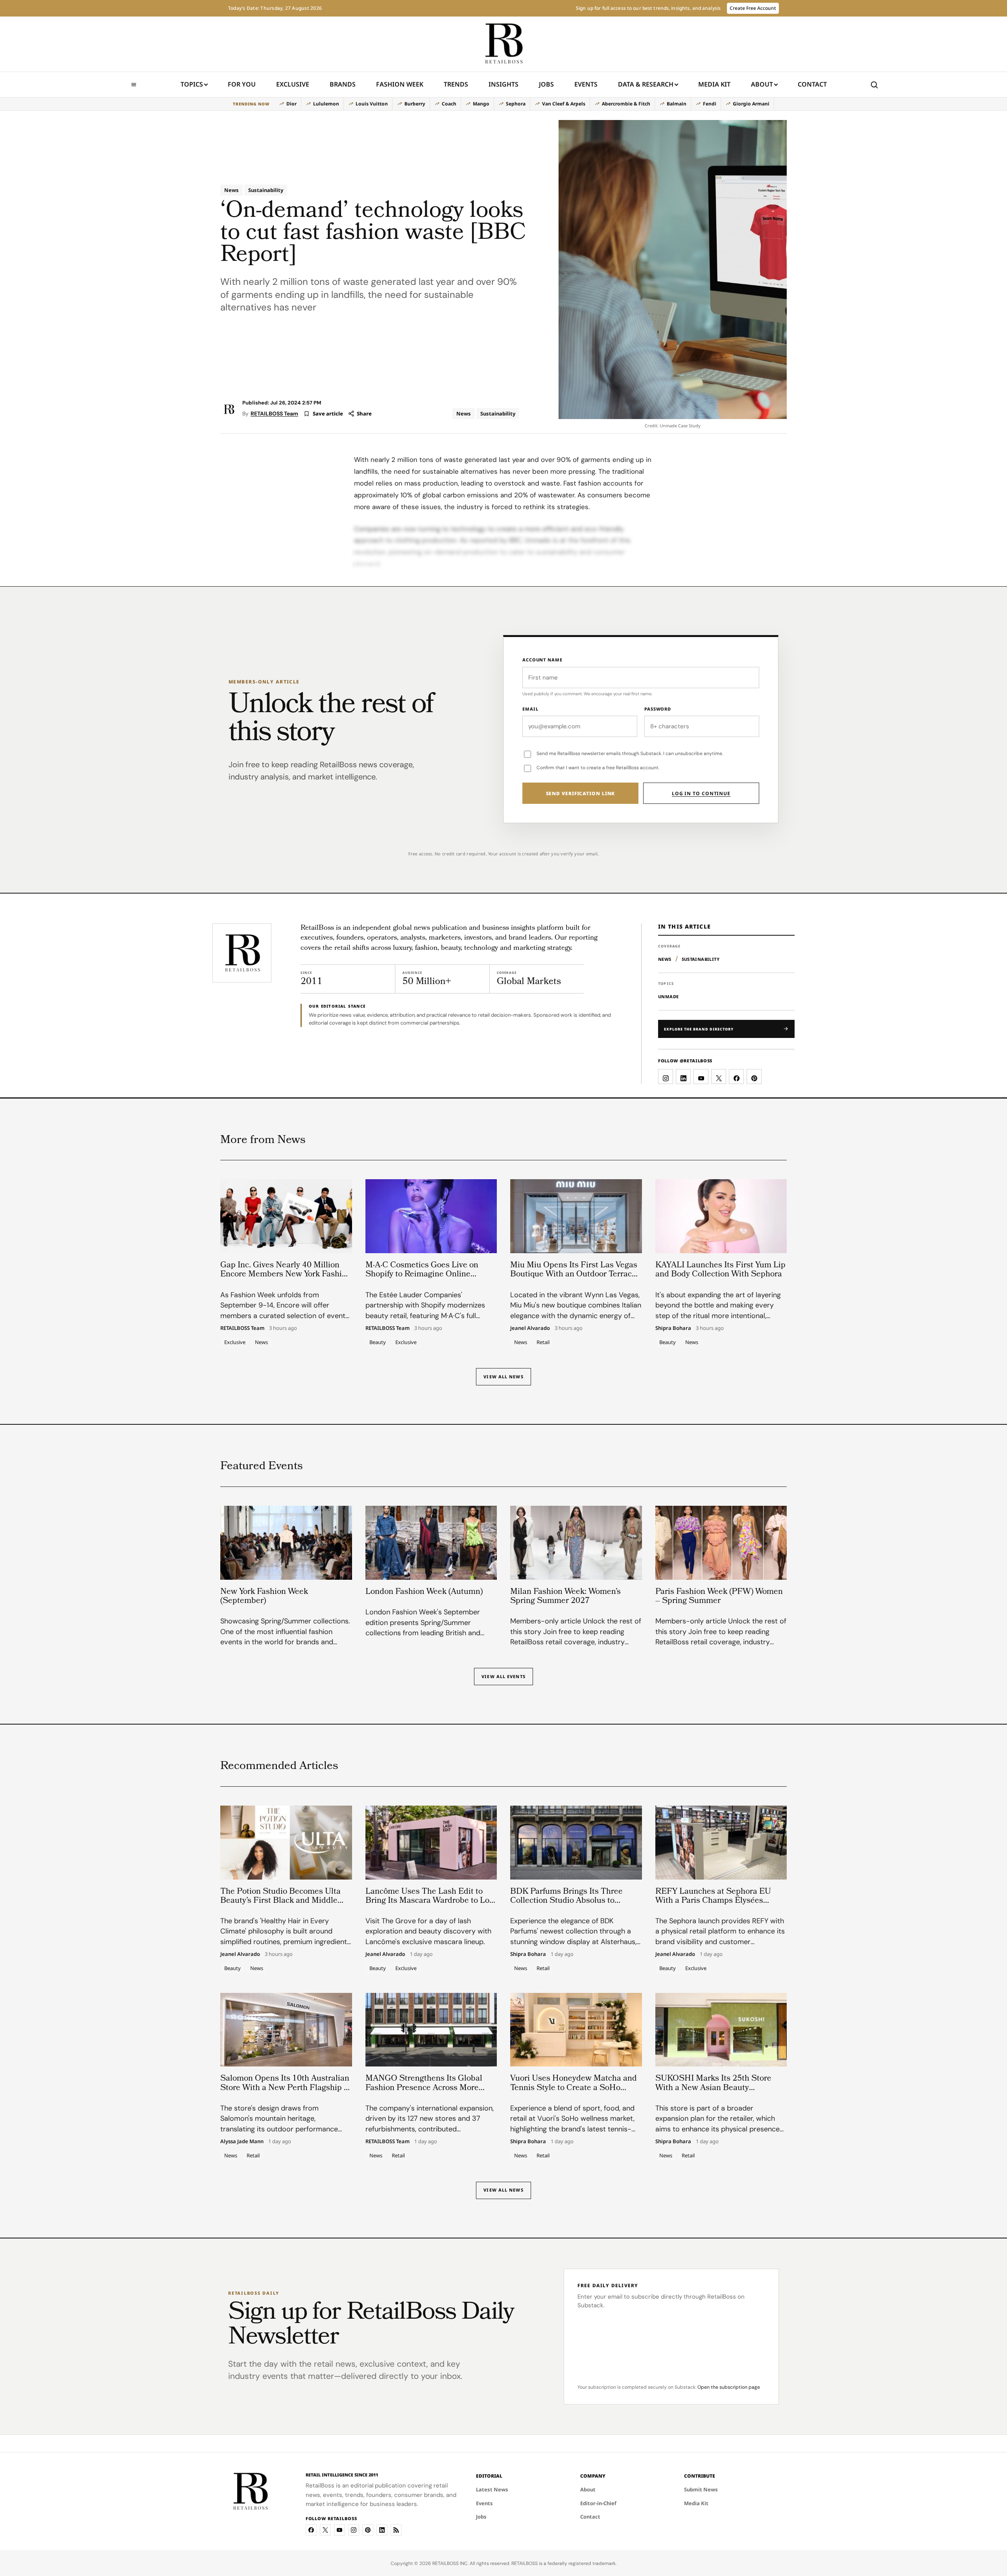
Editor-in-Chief (598, 2503)
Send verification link (581, 793)
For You (242, 84)
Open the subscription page (729, 2387)
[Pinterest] (368, 2530)
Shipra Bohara (673, 1328)
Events (586, 84)
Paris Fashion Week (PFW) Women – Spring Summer (719, 1597)
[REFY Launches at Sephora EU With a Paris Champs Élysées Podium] (721, 1843)
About (762, 84)
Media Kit (714, 87)
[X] (325, 2530)
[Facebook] (311, 2530)
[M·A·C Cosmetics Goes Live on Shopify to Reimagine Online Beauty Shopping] (431, 1216)
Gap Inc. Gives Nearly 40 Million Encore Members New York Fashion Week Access (286, 1275)
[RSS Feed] (396, 2530)
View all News (503, 1377)
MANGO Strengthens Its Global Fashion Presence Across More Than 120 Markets (424, 2088)
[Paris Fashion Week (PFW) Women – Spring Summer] (721, 1543)
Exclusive (293, 84)
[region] (503, 104)
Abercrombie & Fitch (626, 104)
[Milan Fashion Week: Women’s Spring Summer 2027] (576, 1543)
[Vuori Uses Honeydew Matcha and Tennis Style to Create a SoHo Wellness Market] (576, 2030)
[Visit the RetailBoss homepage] (242, 953)
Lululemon (326, 104)
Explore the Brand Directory (699, 1029)
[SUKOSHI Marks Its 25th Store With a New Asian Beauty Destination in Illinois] (721, 2030)
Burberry (415, 104)
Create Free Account (753, 8)
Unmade (668, 996)
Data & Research (646, 84)
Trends (456, 84)
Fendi (710, 104)
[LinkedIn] (382, 2530)
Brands (343, 84)
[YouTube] (339, 2530)
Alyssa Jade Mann (242, 2142)
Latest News (492, 2489)
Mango (481, 104)
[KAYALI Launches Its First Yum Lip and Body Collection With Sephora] (721, 1216)
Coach (449, 104)
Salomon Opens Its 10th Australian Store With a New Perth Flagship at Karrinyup (286, 2088)
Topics (192, 84)
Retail (543, 1342)
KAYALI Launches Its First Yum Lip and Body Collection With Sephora (720, 1270)
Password (658, 709)
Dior (291, 104)
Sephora (516, 104)
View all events (503, 1676)
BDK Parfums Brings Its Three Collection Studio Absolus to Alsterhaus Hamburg (566, 1901)
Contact (812, 84)
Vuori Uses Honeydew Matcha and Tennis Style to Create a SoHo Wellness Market (574, 2088)
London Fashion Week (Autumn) (424, 1592)
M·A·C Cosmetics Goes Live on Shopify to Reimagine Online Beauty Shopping (422, 1275)
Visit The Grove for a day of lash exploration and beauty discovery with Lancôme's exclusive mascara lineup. (428, 1932)
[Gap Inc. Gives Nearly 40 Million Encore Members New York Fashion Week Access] (286, 1216)
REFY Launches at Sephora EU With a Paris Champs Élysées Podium (713, 1901)
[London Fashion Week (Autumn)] (431, 1543)
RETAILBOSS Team (274, 414)
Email (530, 709)
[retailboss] (503, 44)
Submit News (701, 2489)
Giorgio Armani (751, 104)
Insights (503, 84)
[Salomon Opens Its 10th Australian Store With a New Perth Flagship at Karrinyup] (286, 2030)
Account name (542, 660)
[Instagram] (354, 2530)
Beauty (378, 1342)
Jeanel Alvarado (530, 1328)
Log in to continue (701, 793)
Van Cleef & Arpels (564, 104)
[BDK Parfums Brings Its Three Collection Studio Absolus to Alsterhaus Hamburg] (576, 1843)
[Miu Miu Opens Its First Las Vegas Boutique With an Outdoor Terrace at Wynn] (576, 1216)
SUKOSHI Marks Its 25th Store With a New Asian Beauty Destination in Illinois (713, 2088)
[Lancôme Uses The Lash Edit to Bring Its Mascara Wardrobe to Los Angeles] (431, 1843)
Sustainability (266, 190)
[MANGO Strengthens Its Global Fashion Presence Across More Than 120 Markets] (431, 2030)
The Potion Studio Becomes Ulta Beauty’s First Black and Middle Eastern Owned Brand (280, 1901)
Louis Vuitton (372, 104)
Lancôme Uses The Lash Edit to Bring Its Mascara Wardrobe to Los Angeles (429, 1901)
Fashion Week (400, 84)
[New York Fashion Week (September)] (286, 1543)
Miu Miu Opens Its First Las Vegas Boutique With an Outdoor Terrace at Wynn (574, 1275)
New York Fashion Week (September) (264, 1597)
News (231, 190)
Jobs (546, 84)
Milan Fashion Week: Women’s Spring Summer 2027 (565, 1597)
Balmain (677, 104)
